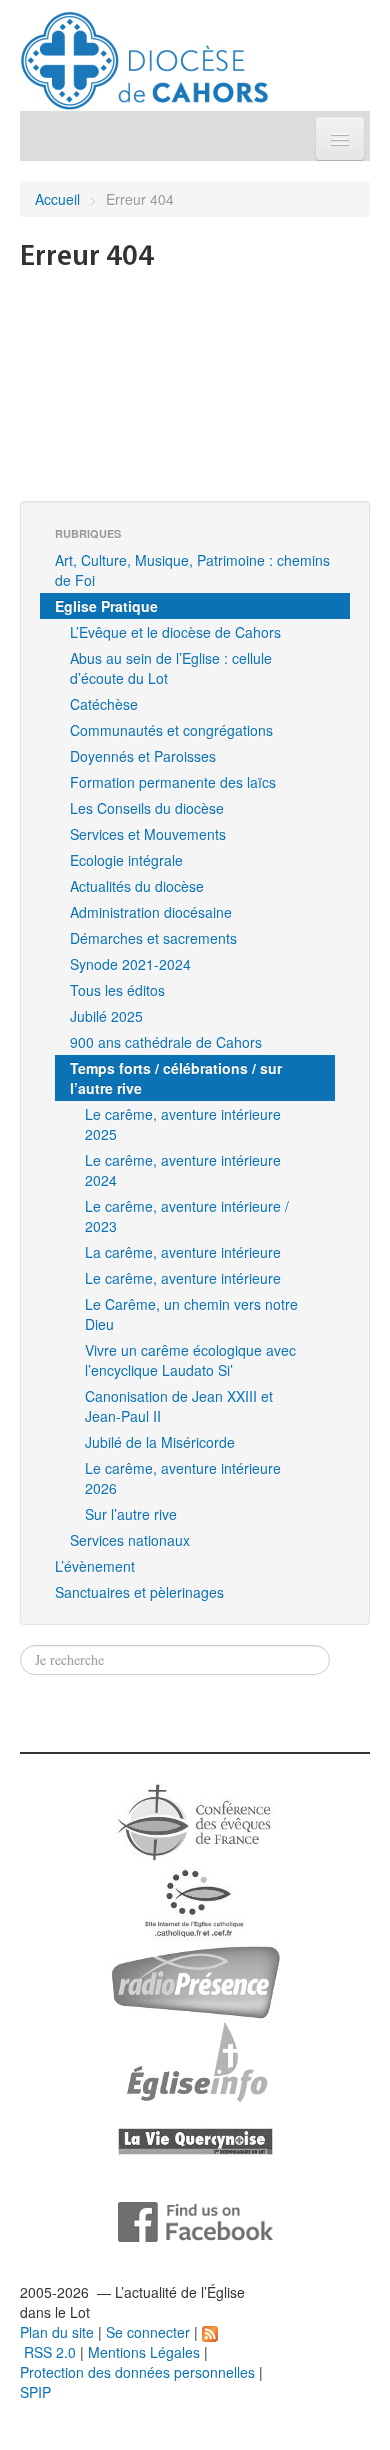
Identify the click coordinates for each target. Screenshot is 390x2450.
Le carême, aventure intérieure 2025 (183, 1124)
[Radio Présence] (195, 1980)
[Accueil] (144, 53)
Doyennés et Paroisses (143, 756)
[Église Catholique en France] (195, 1820)
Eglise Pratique (106, 606)
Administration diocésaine (151, 912)
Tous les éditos (117, 990)
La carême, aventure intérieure (183, 1252)
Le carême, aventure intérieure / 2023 (187, 1216)
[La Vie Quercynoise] (195, 2140)
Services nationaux (130, 1540)
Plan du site (57, 2332)
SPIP (35, 2392)
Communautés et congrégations (171, 730)
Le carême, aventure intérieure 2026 (183, 1478)
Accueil (57, 199)
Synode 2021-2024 (130, 964)
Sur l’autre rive (131, 1514)
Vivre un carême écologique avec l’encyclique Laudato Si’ (190, 1360)
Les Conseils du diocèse (147, 808)
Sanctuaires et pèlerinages (139, 1592)
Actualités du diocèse (137, 886)
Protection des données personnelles (137, 2372)
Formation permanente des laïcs (173, 782)
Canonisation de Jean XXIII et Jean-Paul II (179, 1406)
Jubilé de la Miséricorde (160, 1442)
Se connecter (148, 2332)
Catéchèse (104, 704)
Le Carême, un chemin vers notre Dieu (191, 1314)
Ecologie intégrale (126, 860)
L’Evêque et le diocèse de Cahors (175, 632)
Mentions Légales (144, 2352)
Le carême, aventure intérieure (183, 1278)
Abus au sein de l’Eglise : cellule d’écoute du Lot (171, 668)
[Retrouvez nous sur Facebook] (195, 2220)
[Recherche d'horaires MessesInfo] (195, 2060)
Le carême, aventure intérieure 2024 (183, 1170)
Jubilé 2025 (106, 1016)
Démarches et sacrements (153, 938)
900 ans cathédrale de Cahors (166, 1042)
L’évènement (95, 1566)
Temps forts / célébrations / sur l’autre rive (176, 1078)
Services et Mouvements (148, 834)
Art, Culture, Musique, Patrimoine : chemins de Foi (192, 570)
